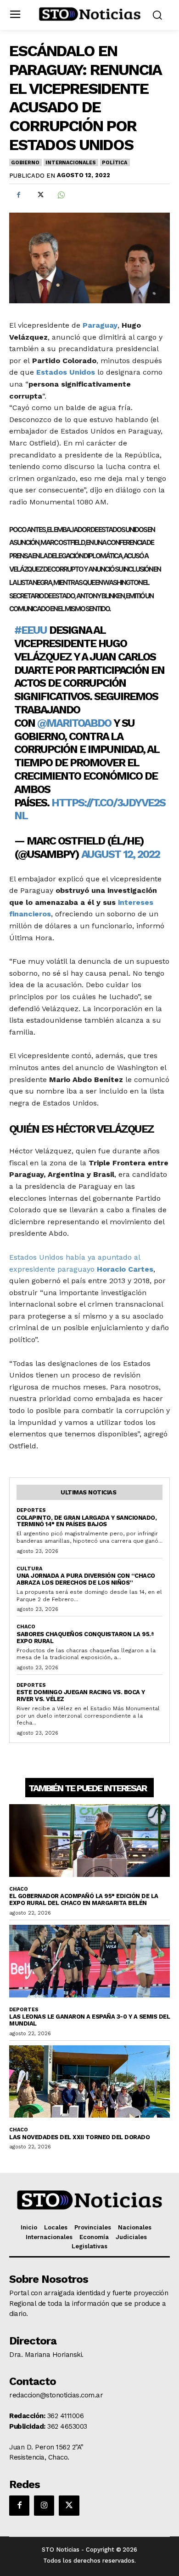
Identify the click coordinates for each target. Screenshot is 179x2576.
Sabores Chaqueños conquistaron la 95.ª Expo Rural (85, 1638)
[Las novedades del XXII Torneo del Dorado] (89, 2082)
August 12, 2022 (120, 854)
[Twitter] (39, 195)
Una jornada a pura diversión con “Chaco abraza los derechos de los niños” (86, 1579)
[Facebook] (18, 195)
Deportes (31, 1510)
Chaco (26, 1627)
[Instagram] (44, 2506)
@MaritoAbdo (74, 723)
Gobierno (25, 163)
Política (114, 163)
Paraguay (100, 325)
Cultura (29, 1569)
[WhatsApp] (61, 195)
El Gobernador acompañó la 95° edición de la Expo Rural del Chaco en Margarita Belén (84, 1899)
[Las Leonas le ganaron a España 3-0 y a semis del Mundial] (89, 1961)
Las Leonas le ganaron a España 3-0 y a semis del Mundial (89, 2020)
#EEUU (31, 630)
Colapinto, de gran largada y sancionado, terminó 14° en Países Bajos (87, 1521)
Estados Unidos (66, 372)
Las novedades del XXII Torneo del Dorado (79, 2137)
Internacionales (70, 163)
